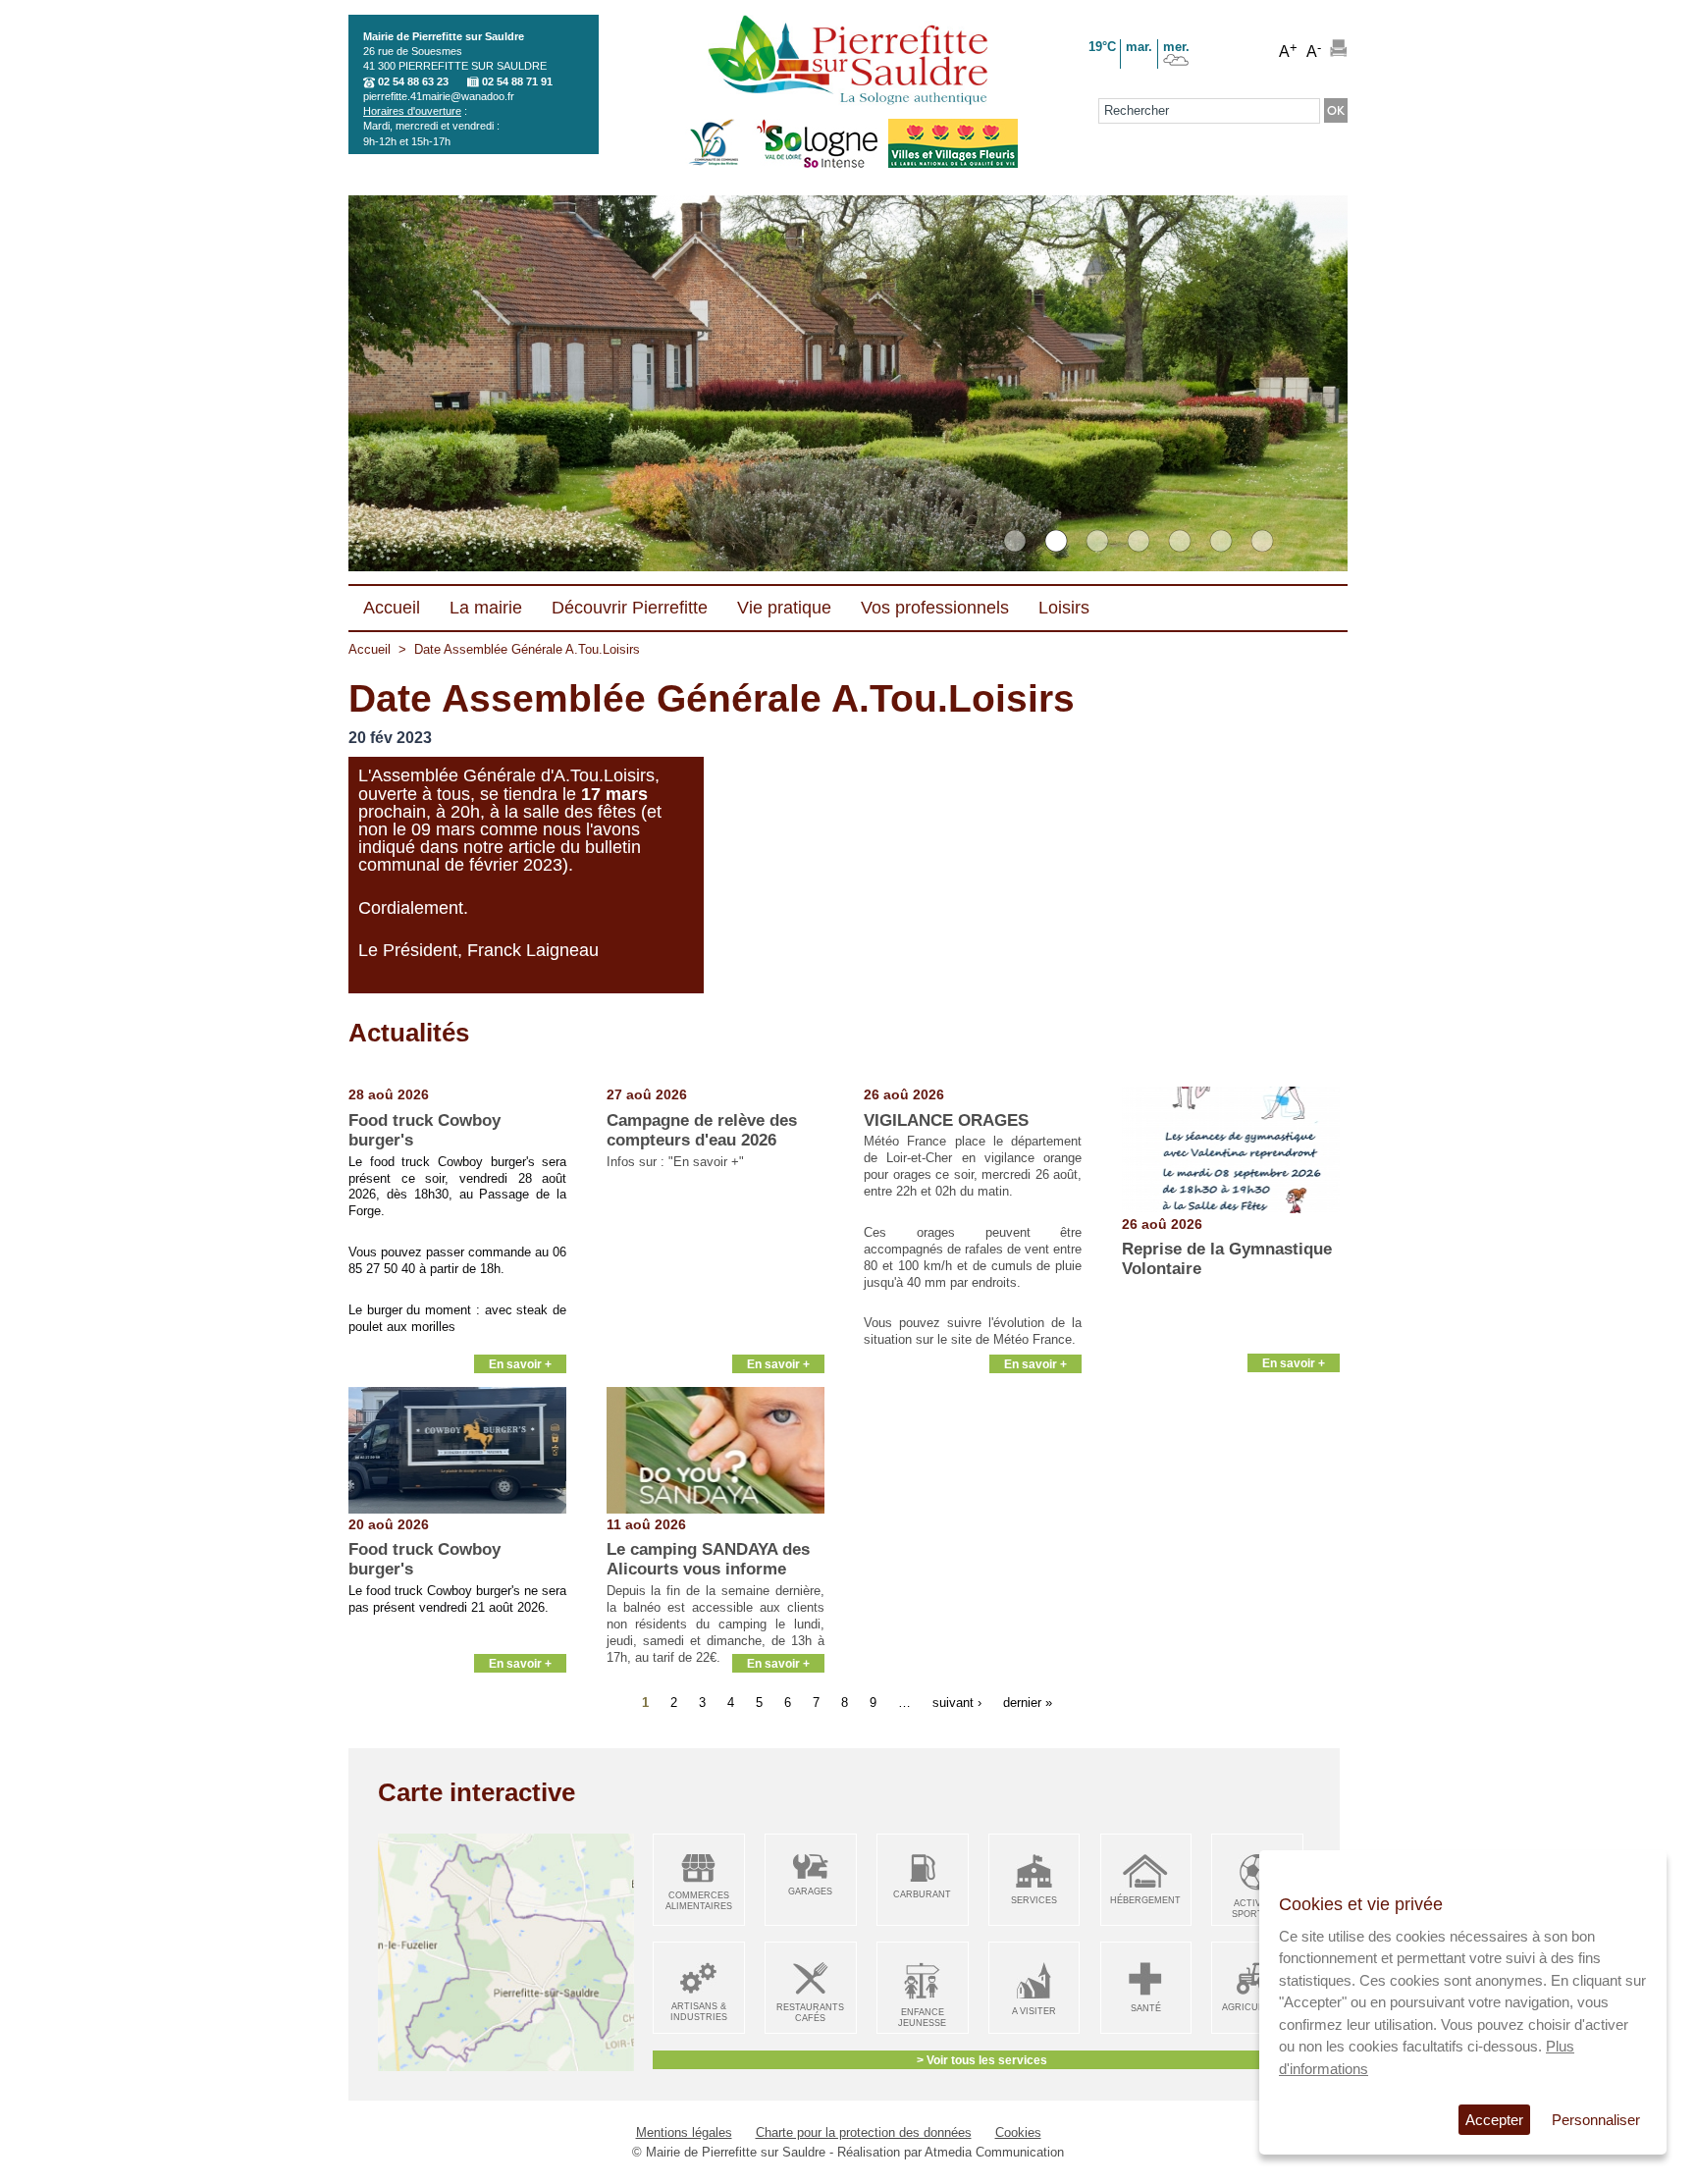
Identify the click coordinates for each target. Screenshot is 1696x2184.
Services (1034, 1900)
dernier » (1028, 1702)
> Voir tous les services (982, 2060)
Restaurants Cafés (810, 2013)
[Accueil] (848, 62)
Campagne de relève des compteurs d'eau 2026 (702, 1130)
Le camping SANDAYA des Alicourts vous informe (708, 1559)
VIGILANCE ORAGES (946, 1120)
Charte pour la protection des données (864, 2132)
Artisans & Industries (699, 2012)
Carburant (922, 1894)
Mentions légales (684, 2132)
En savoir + (520, 1364)
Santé (1146, 2008)
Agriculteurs (1258, 2007)
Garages (810, 1891)
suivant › (957, 1702)
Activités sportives (1258, 1909)
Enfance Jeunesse (922, 2018)
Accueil (370, 649)
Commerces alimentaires (699, 1901)
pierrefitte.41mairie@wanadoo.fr (439, 96)
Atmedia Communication (994, 2152)
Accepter (1494, 2120)
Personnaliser (1596, 2120)
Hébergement (1145, 1900)
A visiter (1034, 2011)
